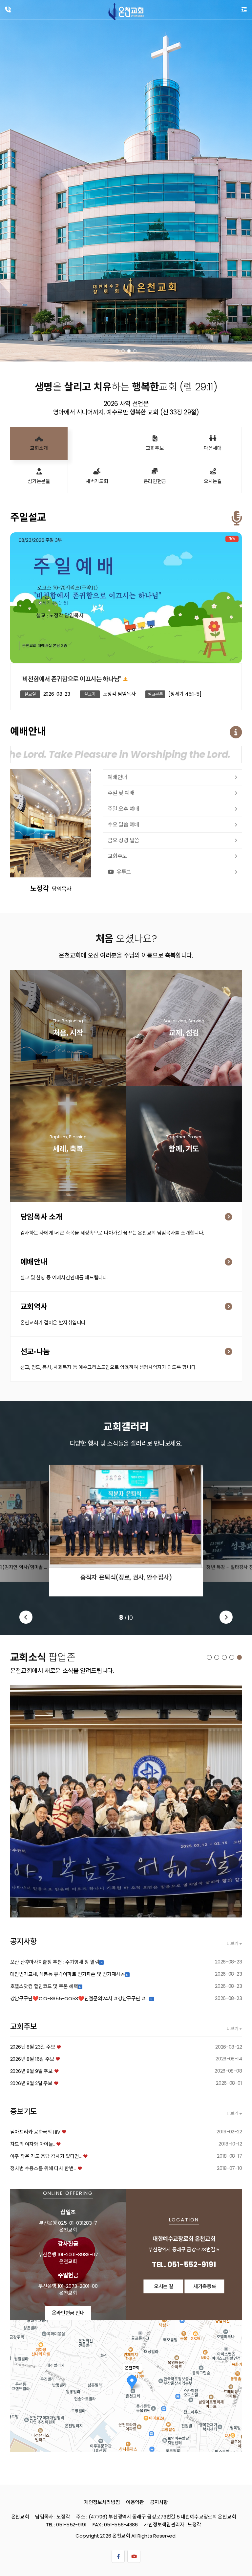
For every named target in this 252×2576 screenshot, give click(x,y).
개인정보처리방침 (102, 2502)
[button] (117, 351)
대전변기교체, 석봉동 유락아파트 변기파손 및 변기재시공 (68, 1974)
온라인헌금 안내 (68, 2313)
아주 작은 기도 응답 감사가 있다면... (46, 2156)
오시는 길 (164, 2286)
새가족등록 (71, 1036)
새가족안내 (187, 1036)
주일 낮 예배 (121, 793)
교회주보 (117, 856)
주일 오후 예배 (123, 809)
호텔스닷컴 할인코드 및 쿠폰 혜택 (44, 1986)
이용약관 (135, 2502)
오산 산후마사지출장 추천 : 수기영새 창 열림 (55, 1962)
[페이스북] (118, 2556)
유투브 (124, 872)
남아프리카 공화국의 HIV (35, 2132)
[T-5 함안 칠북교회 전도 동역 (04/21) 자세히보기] (126, 1801)
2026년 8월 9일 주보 (31, 2071)
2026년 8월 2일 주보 (31, 2083)
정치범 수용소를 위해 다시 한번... (43, 2168)
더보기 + (234, 1944)
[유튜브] (134, 2556)
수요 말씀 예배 (123, 825)
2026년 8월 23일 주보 (33, 2047)
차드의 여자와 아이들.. (32, 2144)
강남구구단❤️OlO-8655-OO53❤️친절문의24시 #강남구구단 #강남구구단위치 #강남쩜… (80, 1998)
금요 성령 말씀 (123, 840)
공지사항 (159, 2502)
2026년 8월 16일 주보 (32, 2059)
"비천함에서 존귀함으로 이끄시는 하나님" (71, 679)
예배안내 (117, 777)
